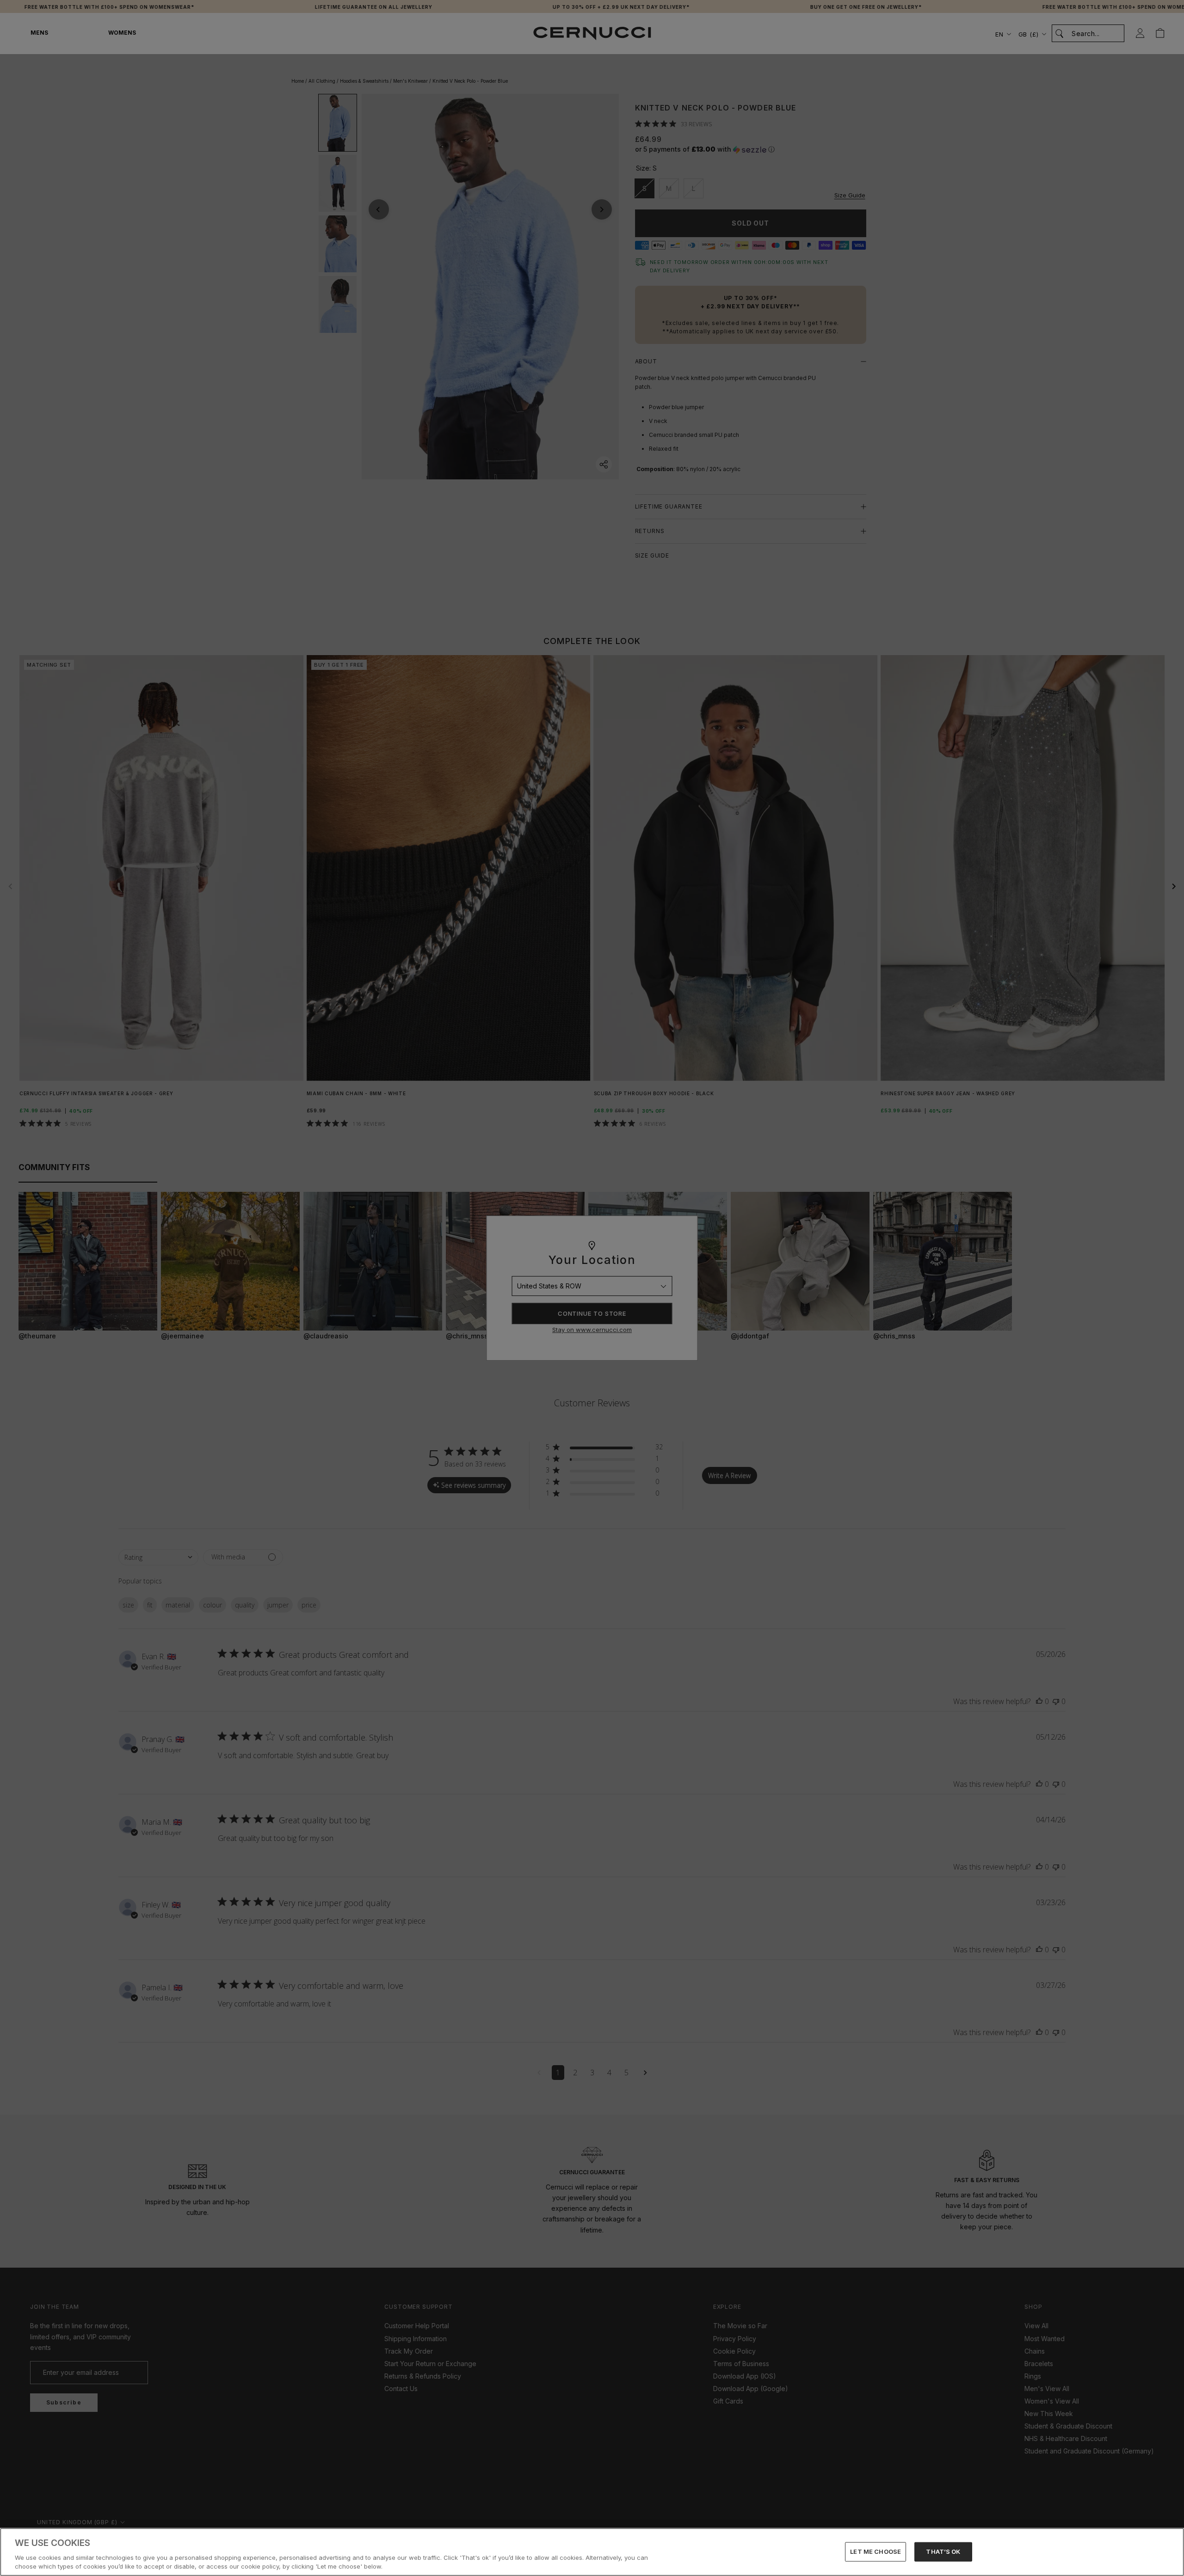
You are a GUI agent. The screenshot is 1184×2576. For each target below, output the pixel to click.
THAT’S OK (943, 2551)
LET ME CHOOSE (876, 2551)
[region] (592, 2552)
